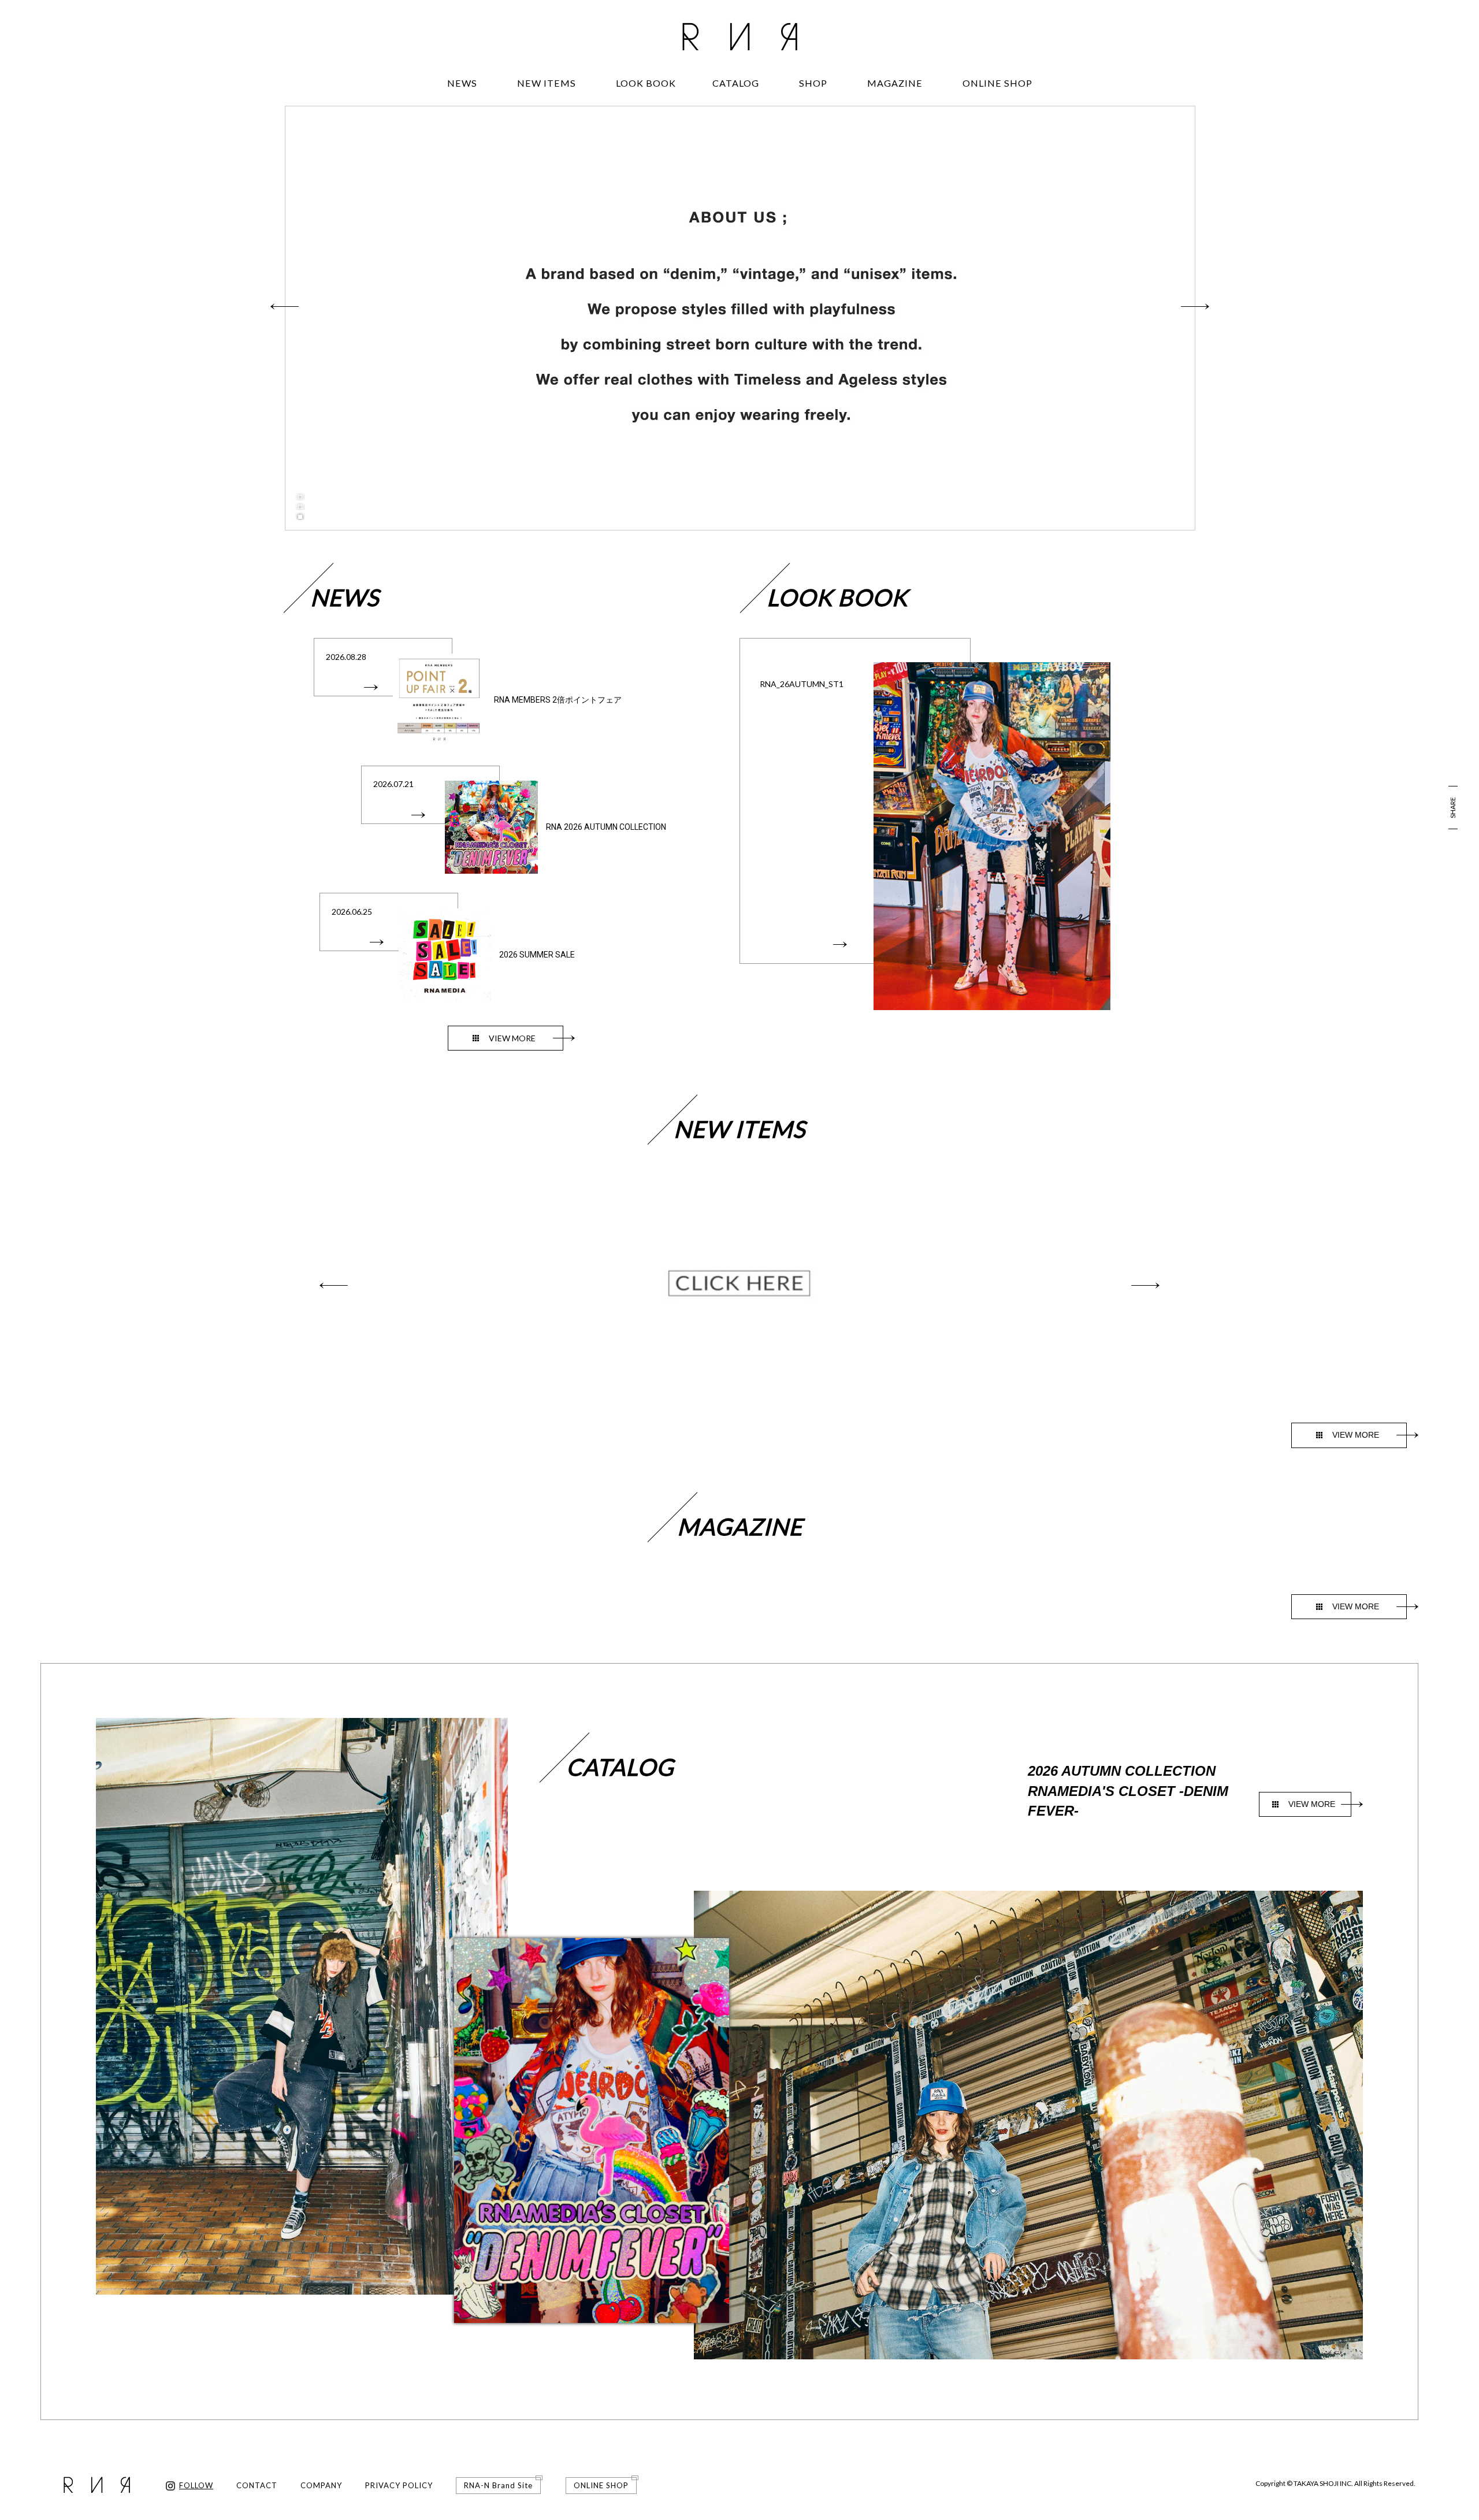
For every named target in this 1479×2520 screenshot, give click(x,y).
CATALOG (736, 83)
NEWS (462, 83)
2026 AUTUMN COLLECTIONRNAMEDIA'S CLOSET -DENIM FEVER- (1128, 1791)
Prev (284, 306)
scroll (740, 506)
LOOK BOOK (646, 83)
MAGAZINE (895, 83)
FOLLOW (196, 2485)
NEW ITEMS (547, 83)
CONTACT (257, 2485)
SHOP (813, 83)
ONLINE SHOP (997, 83)
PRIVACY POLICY (399, 2485)
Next (1195, 306)
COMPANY (321, 2485)
